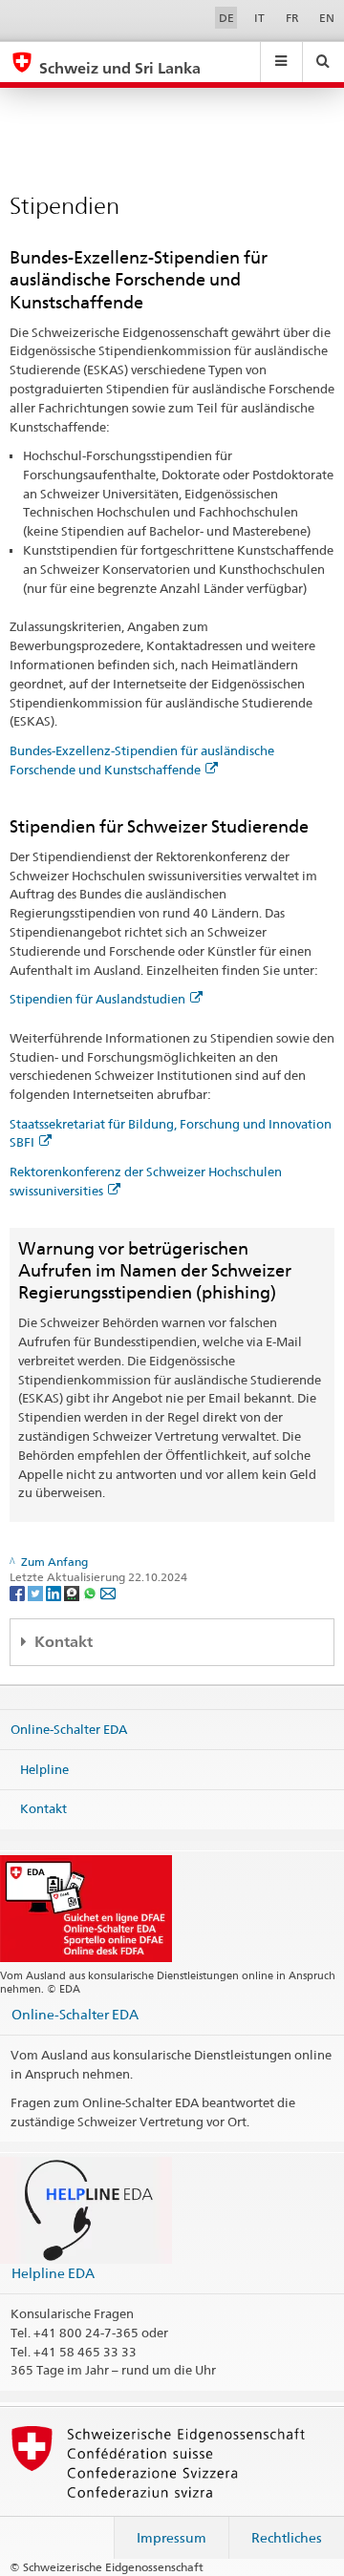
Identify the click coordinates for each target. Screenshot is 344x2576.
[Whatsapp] (91, 1592)
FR (292, 18)
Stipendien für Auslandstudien (97, 999)
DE (226, 18)
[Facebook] (19, 1592)
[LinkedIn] (55, 1592)
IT (259, 18)
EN (327, 18)
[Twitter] (37, 1592)
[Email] (108, 1592)
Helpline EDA (53, 2273)
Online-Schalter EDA (69, 1729)
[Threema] (73, 1592)
